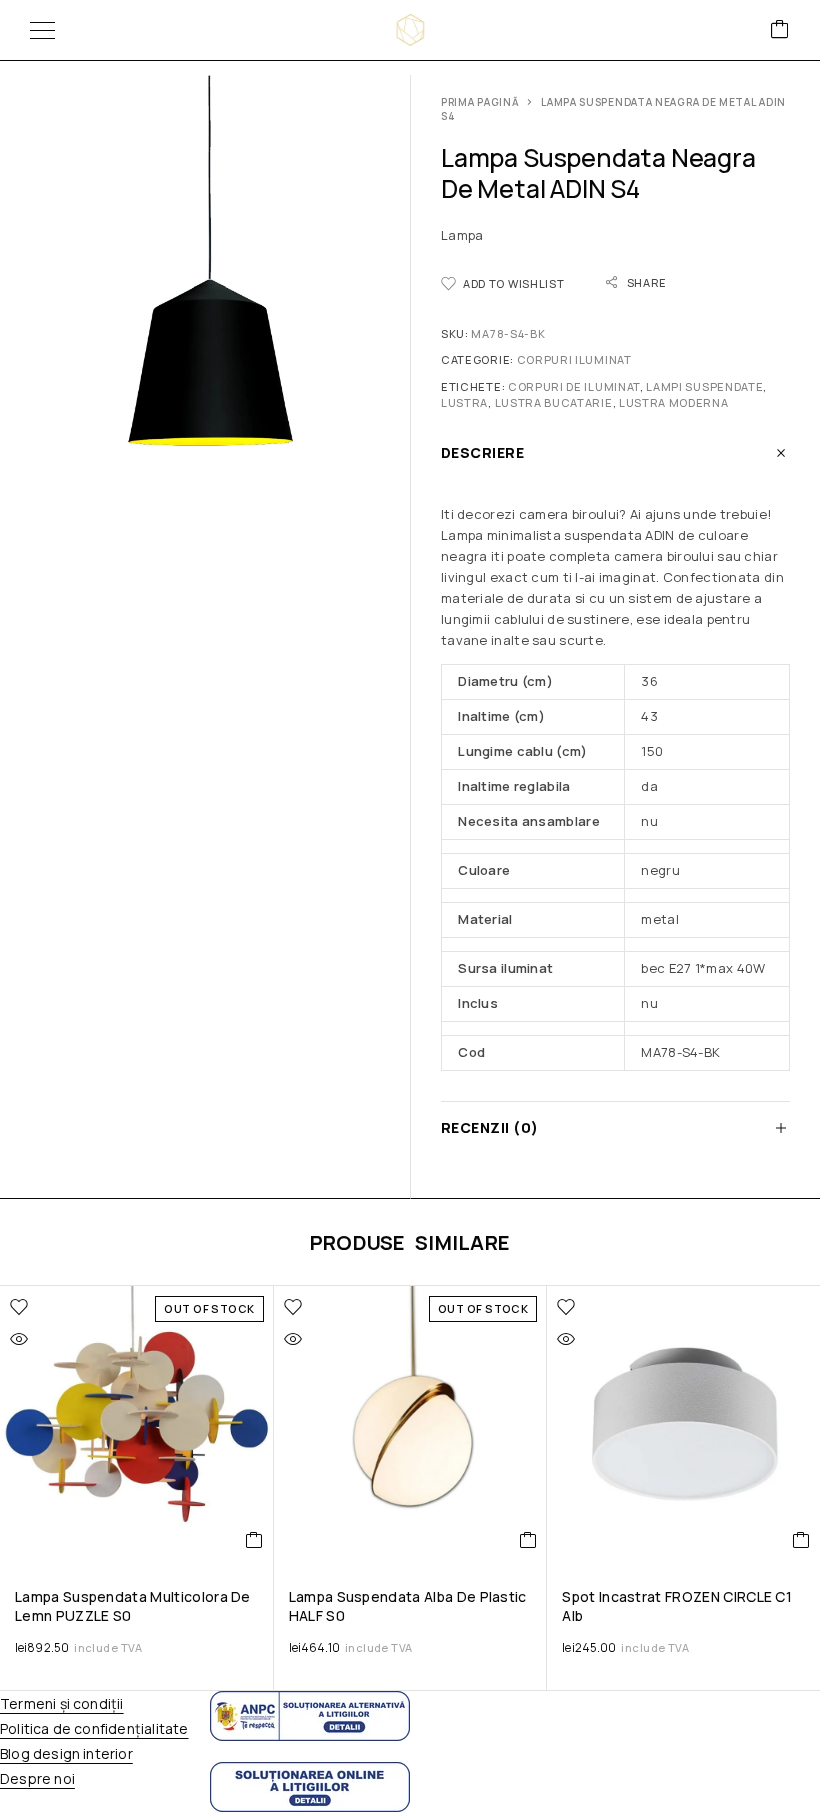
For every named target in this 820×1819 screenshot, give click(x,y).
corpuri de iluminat (574, 386)
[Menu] (42, 30)
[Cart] (780, 30)
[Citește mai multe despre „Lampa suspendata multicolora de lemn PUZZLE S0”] (254, 1540)
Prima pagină (480, 102)
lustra (464, 402)
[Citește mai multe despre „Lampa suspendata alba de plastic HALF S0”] (528, 1540)
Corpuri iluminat (574, 359)
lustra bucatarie (554, 402)
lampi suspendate (704, 386)
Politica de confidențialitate (94, 1728)
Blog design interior (66, 1753)
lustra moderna (674, 402)
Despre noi (37, 1778)
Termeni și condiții (62, 1703)
